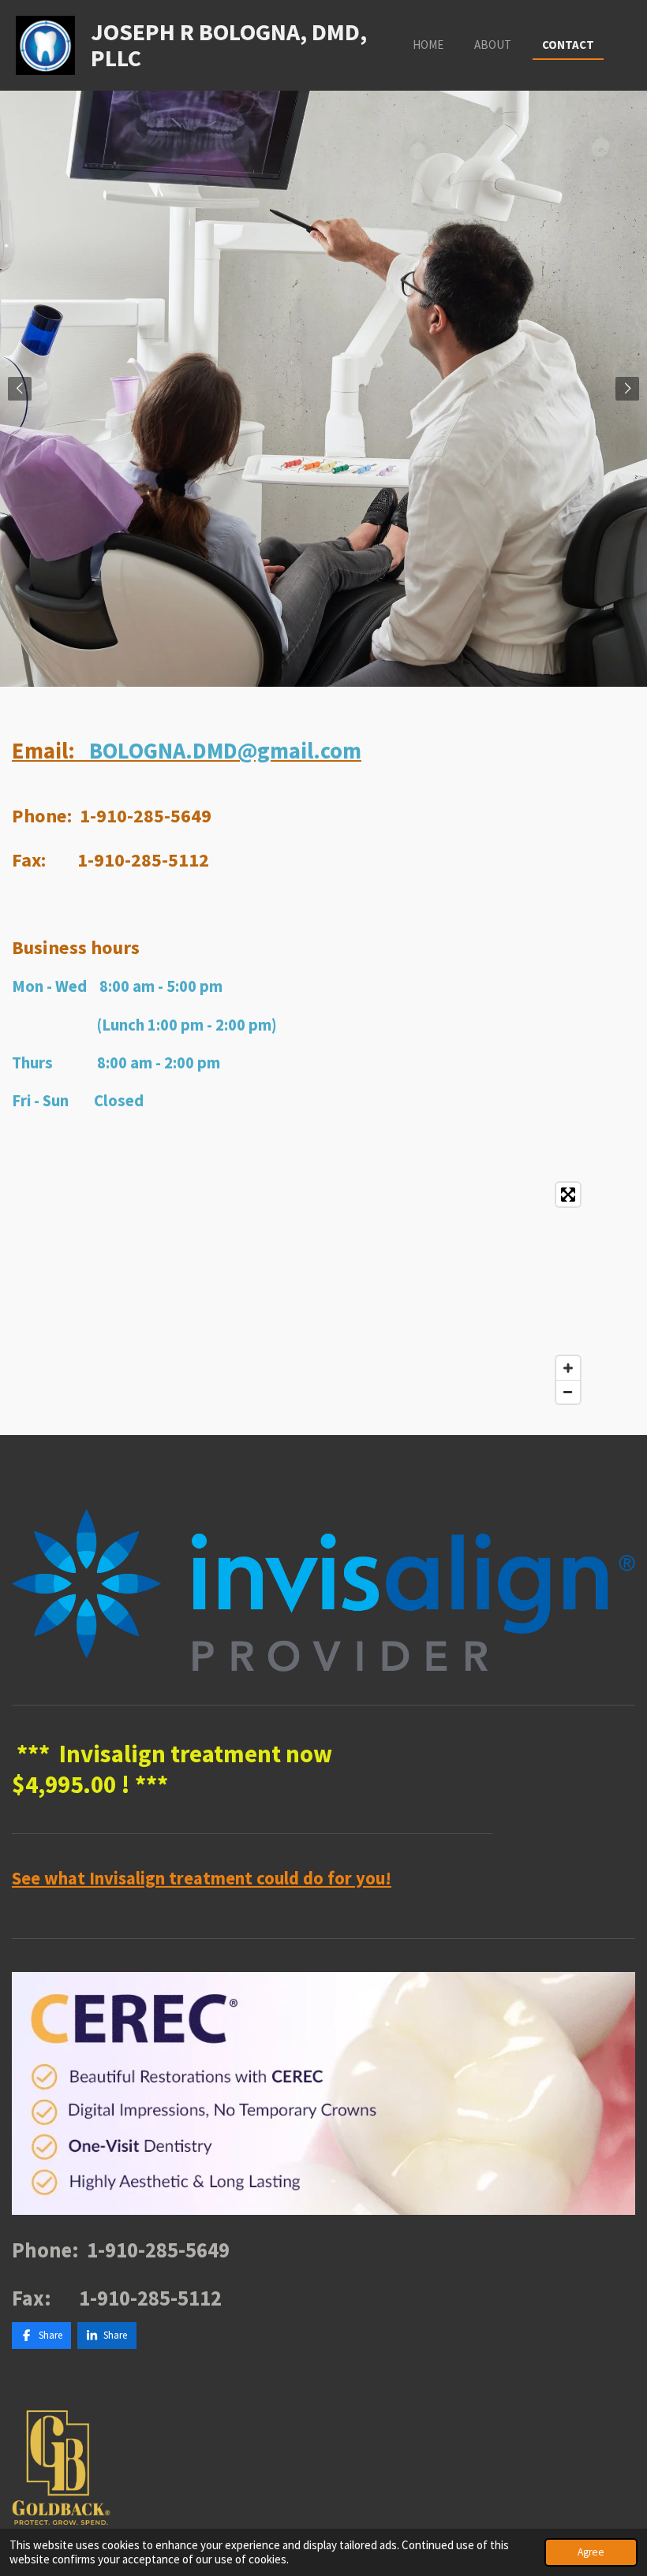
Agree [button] (591, 2552)
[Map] (300, 1293)
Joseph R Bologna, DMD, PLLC (229, 45)
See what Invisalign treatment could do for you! (202, 1878)
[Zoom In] (568, 1368)
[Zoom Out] (568, 1392)
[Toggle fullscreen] (568, 1195)
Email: (187, 751)
